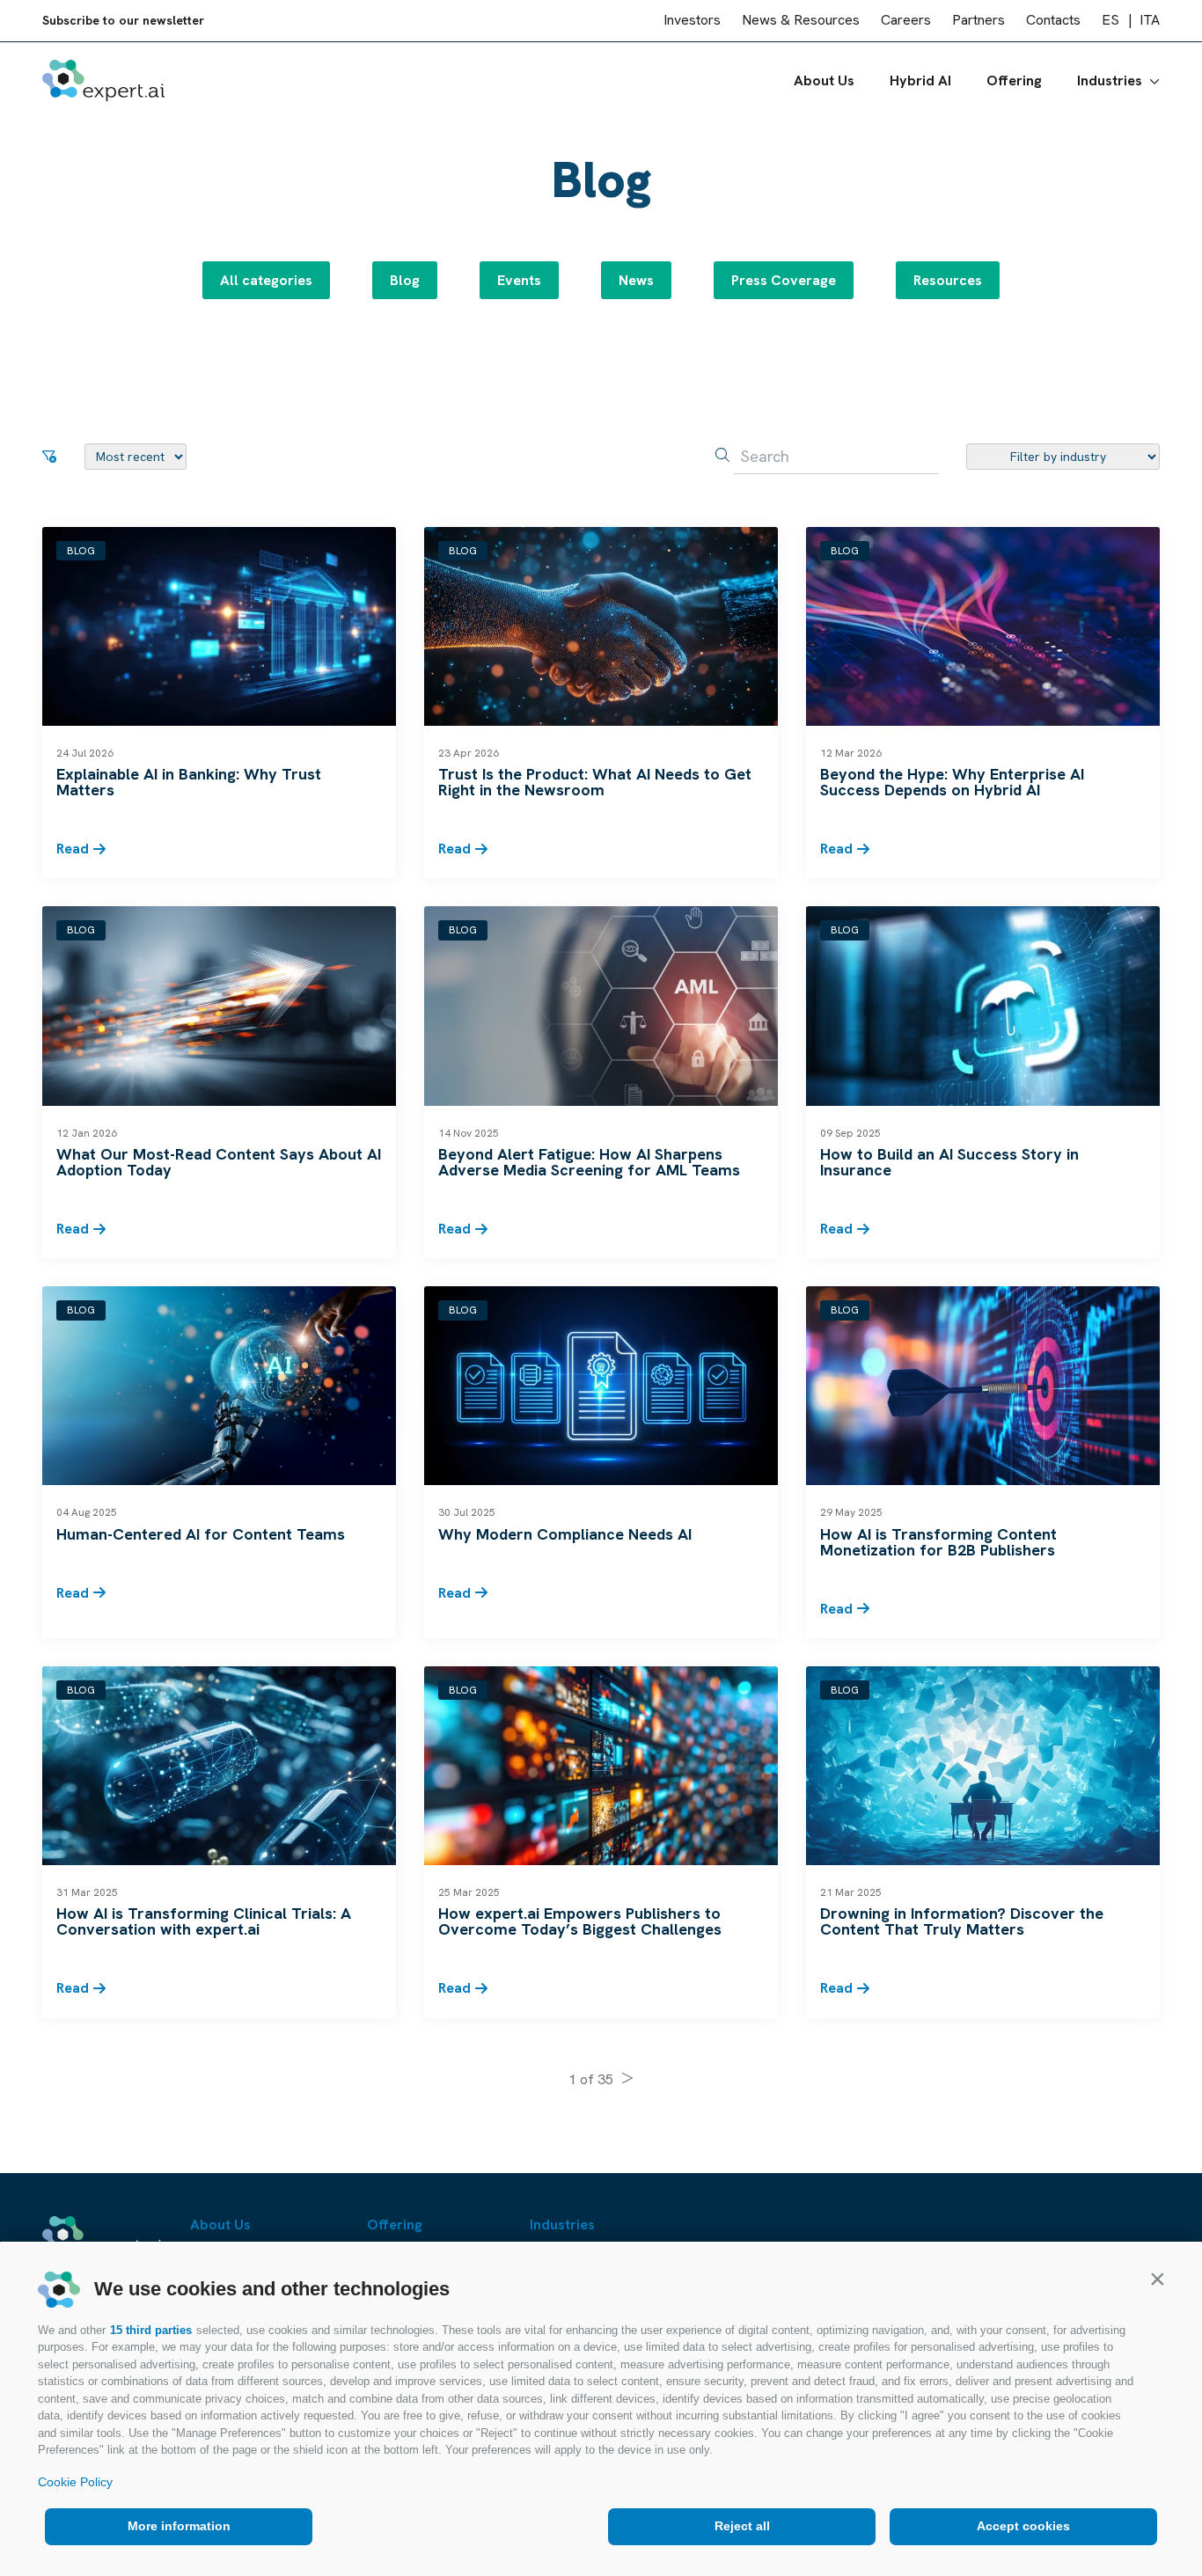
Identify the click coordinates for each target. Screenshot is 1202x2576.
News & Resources (801, 21)
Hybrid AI (920, 80)
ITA (1150, 21)
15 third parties (151, 2330)
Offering (1014, 80)
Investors (692, 21)
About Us (824, 80)
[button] (1157, 2279)
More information (179, 2526)
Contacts (1053, 21)
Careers (906, 21)
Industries (1110, 80)
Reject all (742, 2526)
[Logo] (103, 80)
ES (1110, 21)
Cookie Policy (75, 2482)
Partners (978, 21)
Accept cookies (1023, 2526)
